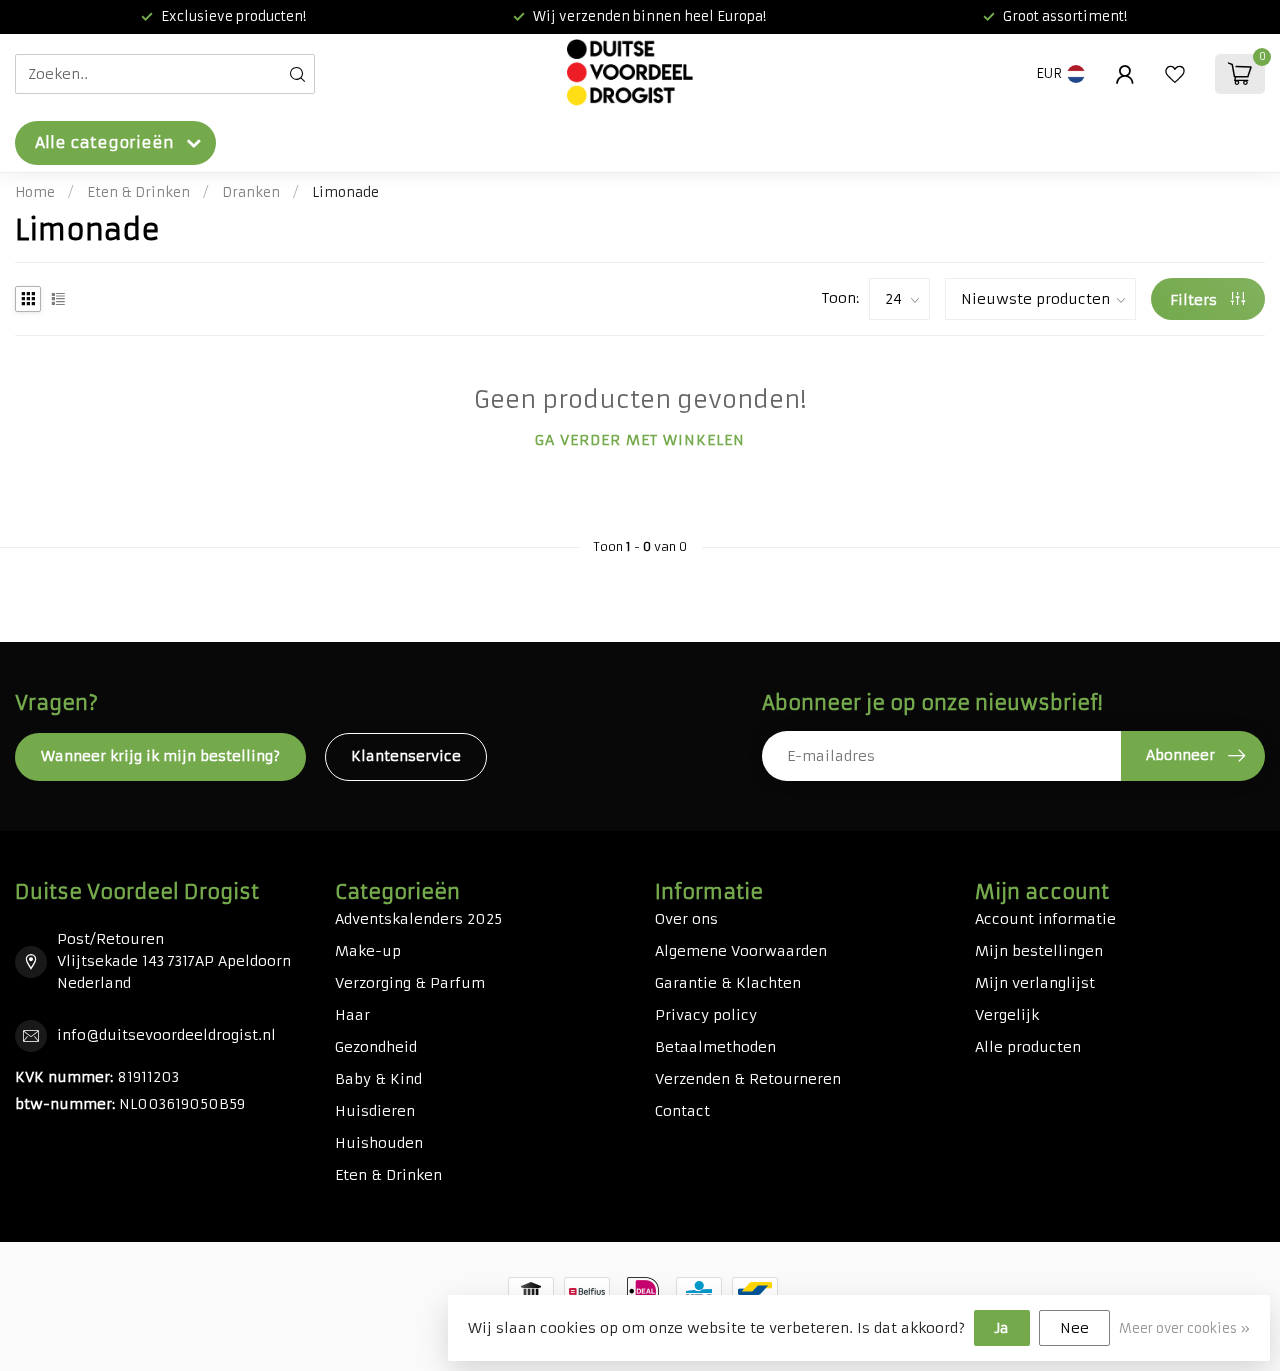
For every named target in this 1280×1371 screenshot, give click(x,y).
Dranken (251, 192)
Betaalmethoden (715, 1047)
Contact (682, 1111)
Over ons (686, 919)
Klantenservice (406, 756)
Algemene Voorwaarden (741, 951)
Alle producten (1028, 1047)
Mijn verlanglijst (1035, 983)
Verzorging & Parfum (410, 983)
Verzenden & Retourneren (748, 1079)
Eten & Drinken (138, 192)
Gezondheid (376, 1047)
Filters (1195, 300)
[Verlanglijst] (1175, 74)
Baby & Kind (378, 1079)
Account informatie (1045, 919)
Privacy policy (706, 1015)
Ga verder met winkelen (640, 440)
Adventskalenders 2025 (418, 919)
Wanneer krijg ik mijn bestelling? (160, 756)
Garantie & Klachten (728, 983)
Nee (1074, 1328)
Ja (1002, 1328)
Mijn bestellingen (1039, 951)
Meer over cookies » (1184, 1328)
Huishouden (379, 1143)
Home (35, 192)
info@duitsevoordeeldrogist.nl (166, 1035)
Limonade (345, 192)
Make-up (368, 951)
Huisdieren (375, 1111)
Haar (352, 1015)
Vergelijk (1007, 1015)
